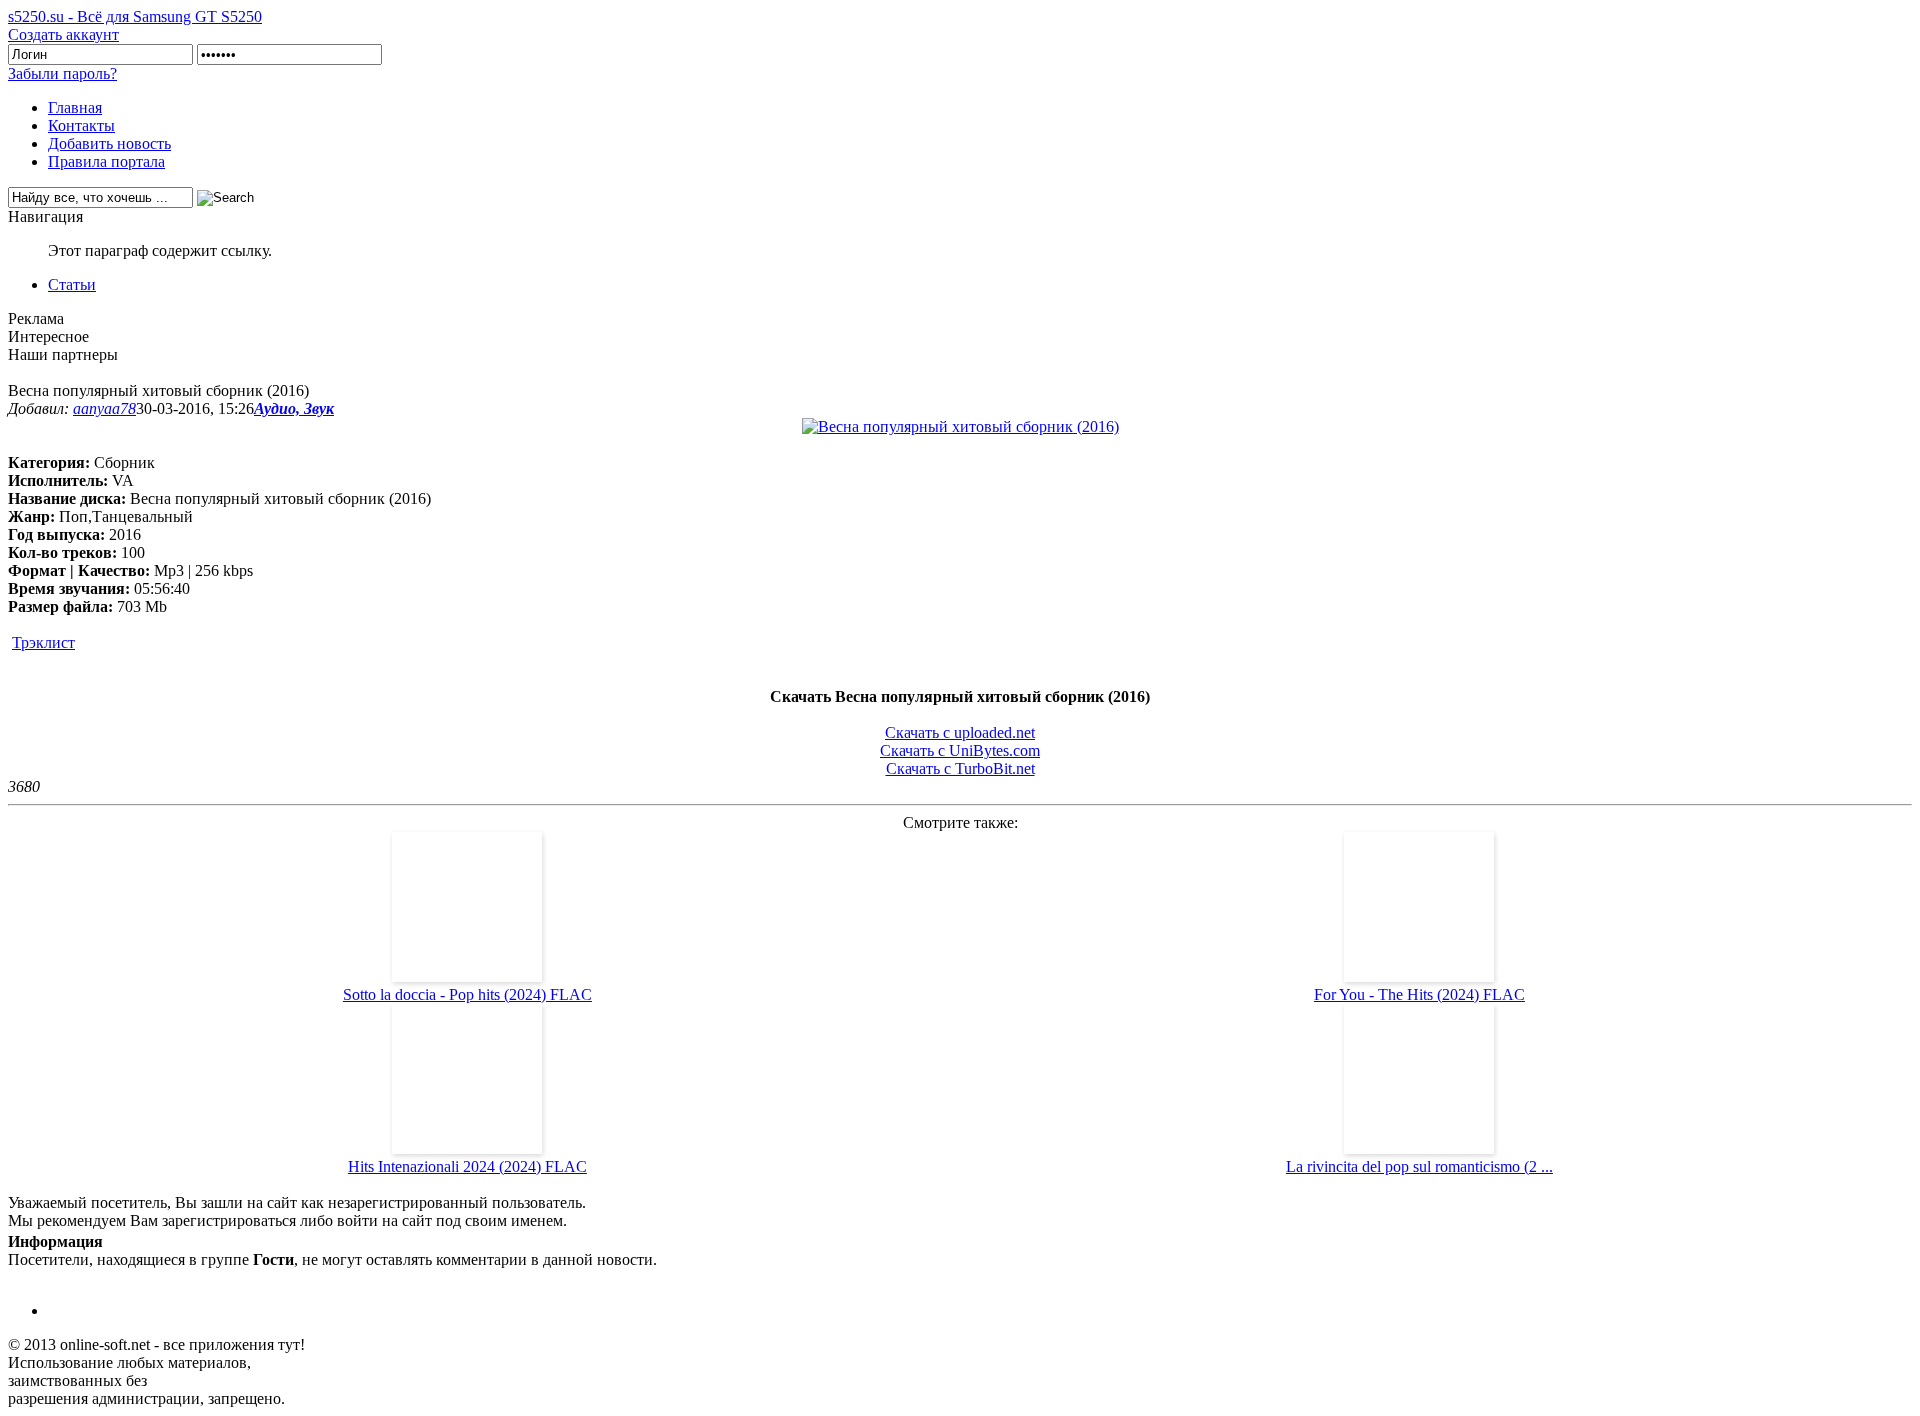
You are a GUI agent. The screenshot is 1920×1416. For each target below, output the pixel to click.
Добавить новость (109, 143)
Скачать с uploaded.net (960, 732)
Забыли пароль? (62, 73)
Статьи (72, 284)
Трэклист (43, 642)
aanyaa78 (104, 408)
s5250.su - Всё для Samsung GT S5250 (135, 16)
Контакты (81, 125)
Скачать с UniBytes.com (960, 750)
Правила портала (106, 161)
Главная (75, 107)
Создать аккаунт (63, 34)
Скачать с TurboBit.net (960, 768)
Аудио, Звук (294, 408)
